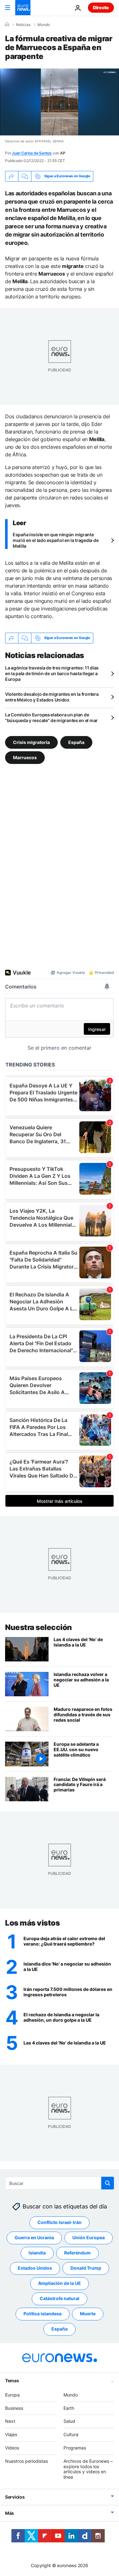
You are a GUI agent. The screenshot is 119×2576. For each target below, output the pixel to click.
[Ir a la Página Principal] (23, 8)
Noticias (23, 25)
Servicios (15, 2497)
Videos (12, 2448)
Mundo (44, 25)
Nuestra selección (39, 1627)
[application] (60, 102)
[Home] (7, 24)
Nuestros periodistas (26, 2461)
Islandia (37, 2253)
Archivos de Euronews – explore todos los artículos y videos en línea (88, 2469)
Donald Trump (86, 2268)
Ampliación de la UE (60, 2283)
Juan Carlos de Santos (32, 153)
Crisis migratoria (31, 742)
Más (10, 2513)
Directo (101, 7)
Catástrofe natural (60, 2298)
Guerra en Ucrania (34, 2237)
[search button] (108, 2183)
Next (10, 2421)
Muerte (88, 2314)
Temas (12, 2380)
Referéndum (77, 2253)
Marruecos (25, 757)
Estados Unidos (35, 2268)
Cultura (71, 2434)
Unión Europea (89, 2237)
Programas (75, 2448)
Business (14, 2408)
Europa (12, 2395)
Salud (69, 2421)
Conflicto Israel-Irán (60, 2222)
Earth (69, 2408)
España (76, 742)
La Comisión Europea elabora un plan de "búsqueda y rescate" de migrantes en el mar (51, 717)
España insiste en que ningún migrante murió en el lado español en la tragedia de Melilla (56, 540)
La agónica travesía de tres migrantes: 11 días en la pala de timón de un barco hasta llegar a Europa (52, 673)
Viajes (11, 2434)
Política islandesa (43, 2314)
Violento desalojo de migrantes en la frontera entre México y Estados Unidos (52, 697)
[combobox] (60, 2183)
